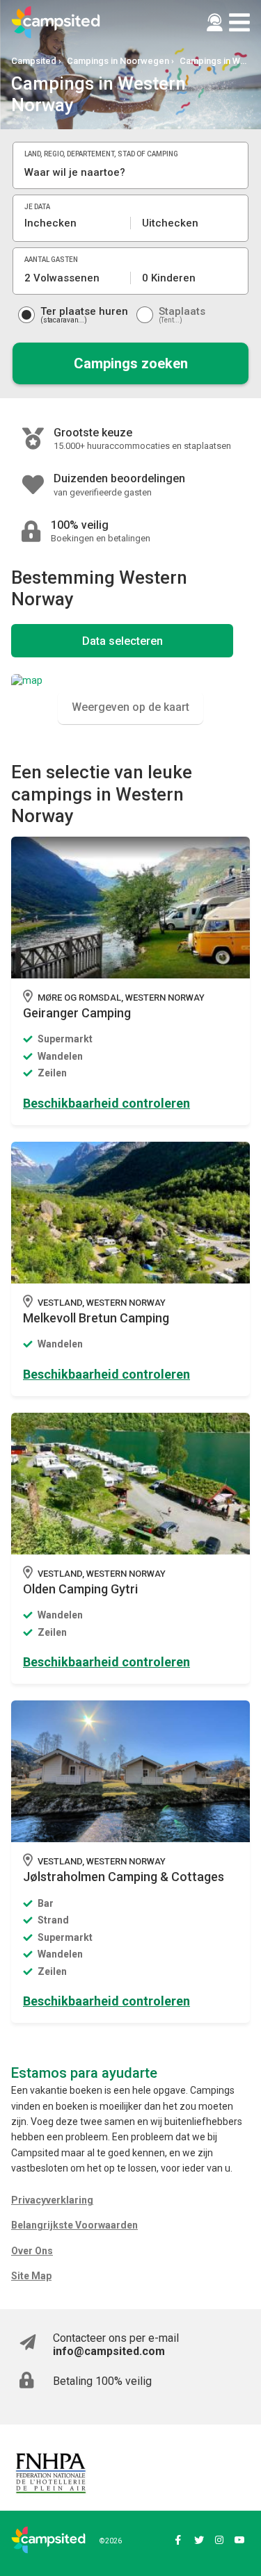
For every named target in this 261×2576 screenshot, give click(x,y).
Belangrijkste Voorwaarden (74, 2225)
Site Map (31, 2276)
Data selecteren (122, 641)
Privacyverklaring (52, 2200)
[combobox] (130, 172)
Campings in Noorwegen (118, 61)
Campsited (34, 61)
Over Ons (32, 2251)
